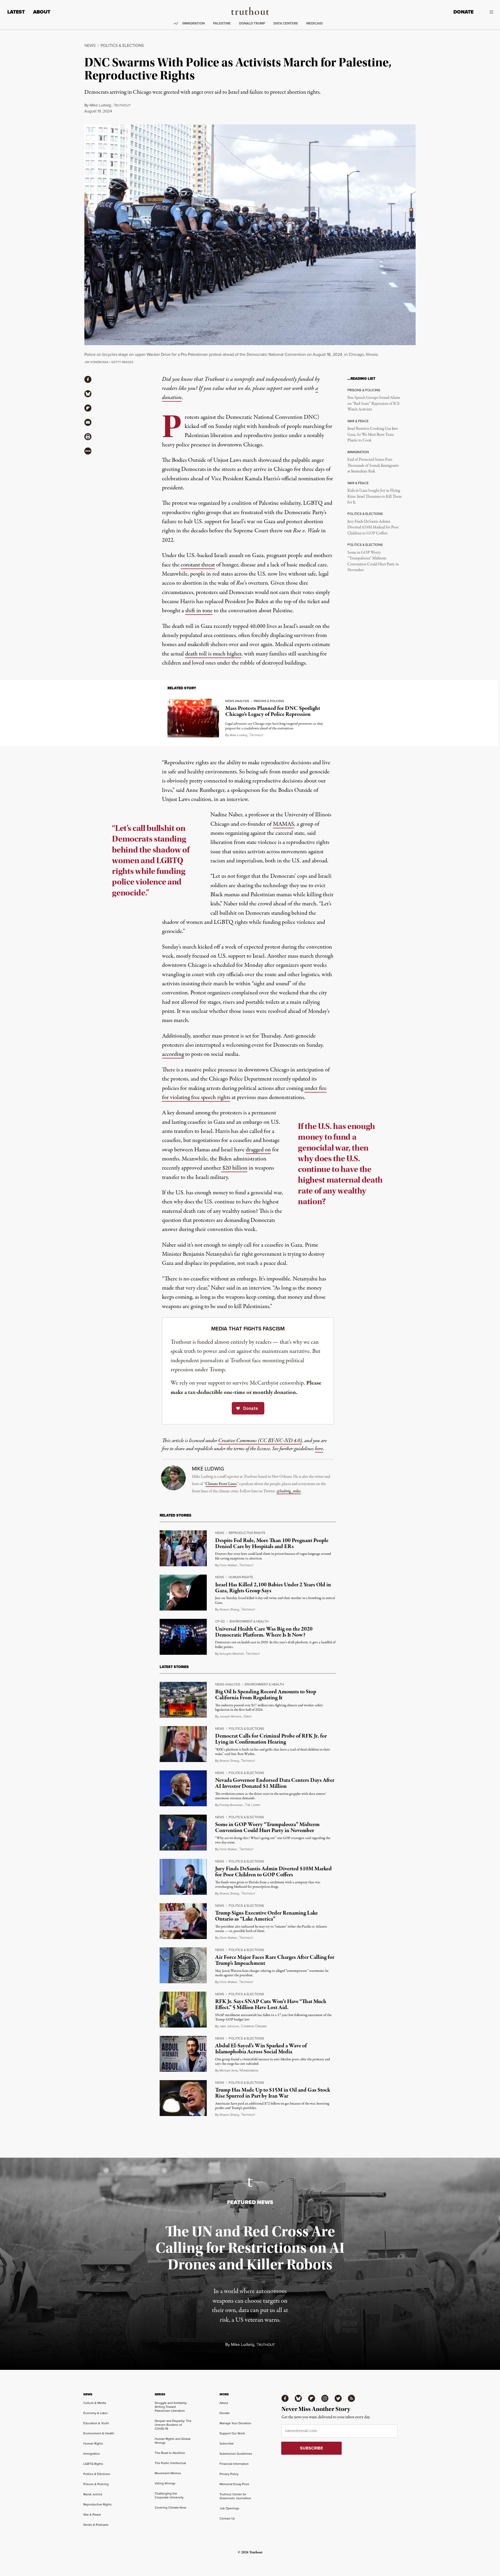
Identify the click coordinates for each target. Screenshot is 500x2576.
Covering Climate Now (170, 2508)
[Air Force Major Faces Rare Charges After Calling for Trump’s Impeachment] (183, 1965)
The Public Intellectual (170, 2463)
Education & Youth (96, 2423)
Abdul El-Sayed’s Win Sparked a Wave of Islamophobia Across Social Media (261, 2049)
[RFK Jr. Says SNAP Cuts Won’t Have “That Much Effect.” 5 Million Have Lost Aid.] (183, 2010)
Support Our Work (232, 2433)
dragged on (258, 1150)
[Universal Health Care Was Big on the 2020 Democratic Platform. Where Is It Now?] (183, 1637)
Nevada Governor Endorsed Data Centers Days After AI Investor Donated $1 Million (275, 1783)
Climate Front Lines (221, 1484)
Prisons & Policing (269, 701)
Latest (16, 12)
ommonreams (254, 2026)
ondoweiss (249, 2071)
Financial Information (234, 2464)
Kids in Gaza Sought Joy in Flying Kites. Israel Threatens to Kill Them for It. (374, 497)
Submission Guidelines (236, 2454)
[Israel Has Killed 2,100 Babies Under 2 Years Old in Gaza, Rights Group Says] (183, 1593)
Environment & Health (249, 1621)
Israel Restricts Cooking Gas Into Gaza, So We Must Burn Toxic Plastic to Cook (373, 435)
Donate (463, 12)
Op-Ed (220, 1621)
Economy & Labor (96, 2413)
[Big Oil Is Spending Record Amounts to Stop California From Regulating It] (183, 1700)
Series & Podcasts (96, 2525)
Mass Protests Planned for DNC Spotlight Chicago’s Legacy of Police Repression (273, 711)
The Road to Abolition (170, 2453)
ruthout (122, 105)
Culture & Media (95, 2403)
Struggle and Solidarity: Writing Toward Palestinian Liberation (171, 2407)
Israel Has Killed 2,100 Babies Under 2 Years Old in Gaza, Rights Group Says (273, 1588)
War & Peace (92, 2515)
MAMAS (283, 824)
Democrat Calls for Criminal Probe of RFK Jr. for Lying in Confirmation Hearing (271, 1739)
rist (248, 1717)
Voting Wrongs (165, 2483)
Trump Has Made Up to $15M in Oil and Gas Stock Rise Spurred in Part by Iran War (273, 2093)
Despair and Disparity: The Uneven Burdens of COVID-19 (173, 2425)
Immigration (193, 23)
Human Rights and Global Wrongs (173, 2441)
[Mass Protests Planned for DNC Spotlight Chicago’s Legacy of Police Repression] (193, 718)
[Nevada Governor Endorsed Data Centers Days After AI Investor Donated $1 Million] (183, 1788)
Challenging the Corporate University (169, 2495)
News (90, 45)
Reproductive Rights (247, 1533)
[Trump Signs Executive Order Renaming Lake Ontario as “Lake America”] (183, 1921)
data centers (286, 23)
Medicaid (314, 23)
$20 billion (234, 1168)
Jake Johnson (229, 2026)
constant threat (198, 565)
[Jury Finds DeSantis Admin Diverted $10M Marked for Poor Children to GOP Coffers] (183, 1877)
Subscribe (227, 2444)
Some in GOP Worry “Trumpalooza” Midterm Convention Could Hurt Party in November (373, 561)
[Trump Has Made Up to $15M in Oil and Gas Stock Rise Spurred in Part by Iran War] (183, 2098)
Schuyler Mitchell (232, 1654)
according (173, 1054)
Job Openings (229, 2508)
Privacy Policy (229, 2474)
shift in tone (199, 611)
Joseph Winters (231, 1716)
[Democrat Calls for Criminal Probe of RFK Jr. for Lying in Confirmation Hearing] (183, 1744)
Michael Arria (229, 2070)
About (42, 12)
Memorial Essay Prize (234, 2484)
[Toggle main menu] (487, 12)
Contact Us (227, 2518)
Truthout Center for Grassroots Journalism (235, 2496)
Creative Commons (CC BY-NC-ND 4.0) (260, 1441)
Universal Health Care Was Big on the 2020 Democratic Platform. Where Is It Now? (264, 1632)
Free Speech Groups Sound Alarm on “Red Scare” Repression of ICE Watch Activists (374, 404)
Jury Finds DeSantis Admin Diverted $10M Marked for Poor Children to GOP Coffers (373, 528)
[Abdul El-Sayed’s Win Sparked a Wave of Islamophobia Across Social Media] (183, 2054)
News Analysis (237, 701)
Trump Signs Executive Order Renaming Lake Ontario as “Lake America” (266, 1916)
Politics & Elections (122, 45)
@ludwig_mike (289, 1491)
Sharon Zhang (229, 1609)
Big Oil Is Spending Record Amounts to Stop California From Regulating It (266, 1695)
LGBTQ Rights (93, 2464)
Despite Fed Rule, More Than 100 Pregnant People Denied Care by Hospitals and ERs (272, 1543)
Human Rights (241, 1577)
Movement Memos (168, 2473)
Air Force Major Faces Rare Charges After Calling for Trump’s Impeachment (275, 1960)
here (319, 1449)
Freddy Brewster (231, 1805)
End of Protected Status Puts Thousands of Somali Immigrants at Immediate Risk (373, 466)
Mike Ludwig (100, 105)
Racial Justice (93, 2494)
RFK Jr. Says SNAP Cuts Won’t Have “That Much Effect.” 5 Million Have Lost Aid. (271, 2004)
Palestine (222, 23)
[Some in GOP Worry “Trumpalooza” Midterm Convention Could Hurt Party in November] (183, 1833)
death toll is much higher (213, 654)
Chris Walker (228, 1565)
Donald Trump (252, 23)
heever (252, 1805)
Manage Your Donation (235, 2423)
